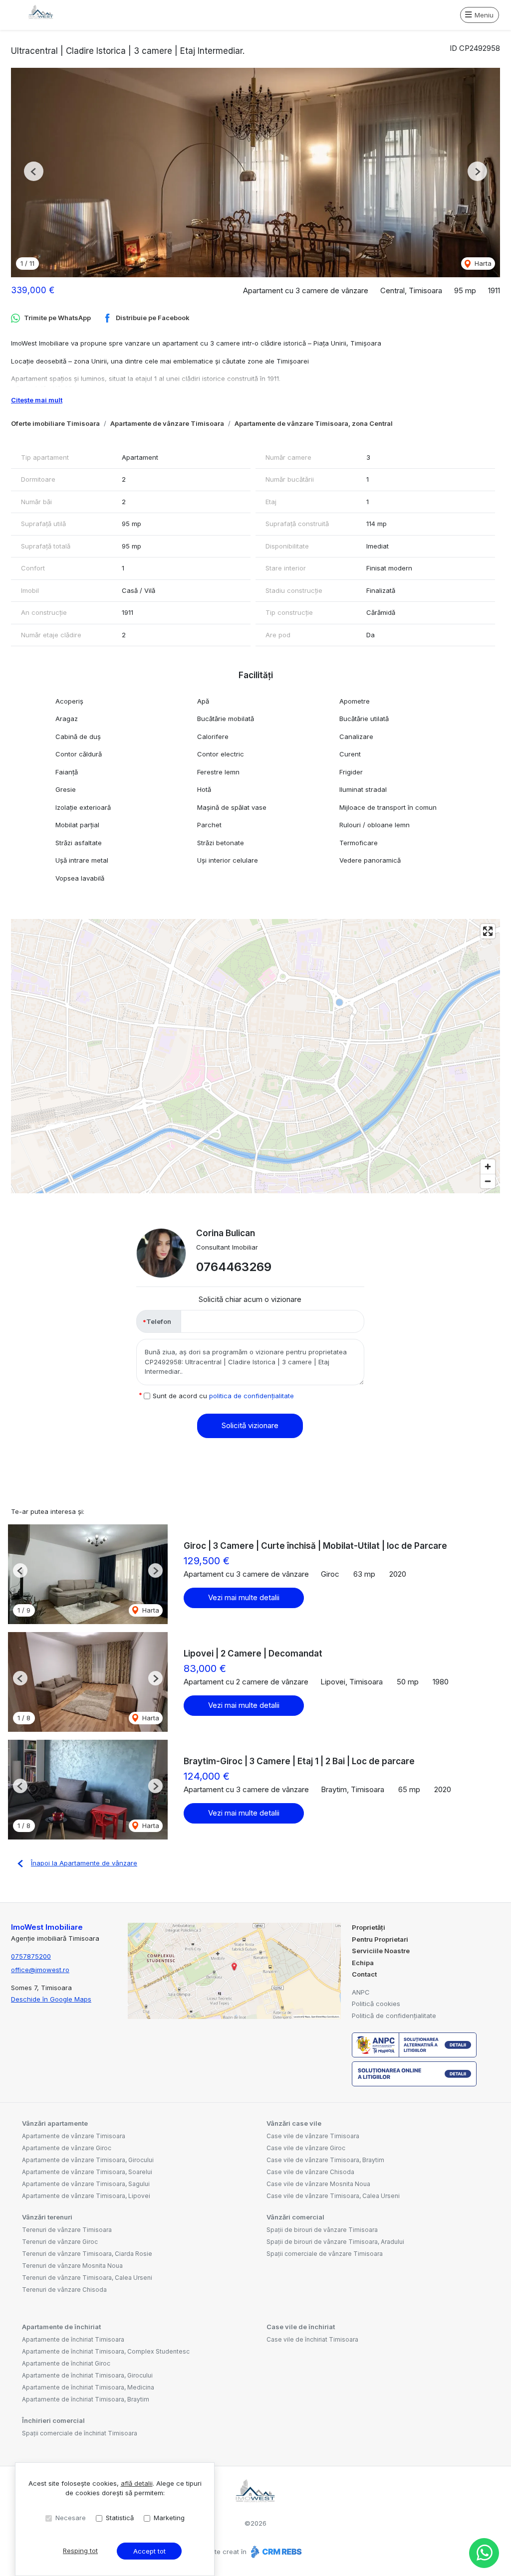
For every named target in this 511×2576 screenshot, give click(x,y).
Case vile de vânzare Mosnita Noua (318, 2184)
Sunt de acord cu (223, 1396)
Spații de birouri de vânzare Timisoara (322, 2230)
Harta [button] (482, 263)
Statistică (120, 2518)
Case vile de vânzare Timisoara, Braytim (325, 2160)
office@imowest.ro (40, 1970)
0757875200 (31, 1956)
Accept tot (149, 2551)
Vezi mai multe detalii (244, 1597)
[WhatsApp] (484, 2553)
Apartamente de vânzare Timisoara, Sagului (86, 2184)
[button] (34, 171)
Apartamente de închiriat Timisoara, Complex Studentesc (106, 2351)
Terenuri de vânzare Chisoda (64, 2290)
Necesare (71, 2518)
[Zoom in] (488, 1167)
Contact (364, 1974)
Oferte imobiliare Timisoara (55, 423)
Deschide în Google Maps (51, 1999)
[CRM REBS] (275, 2552)
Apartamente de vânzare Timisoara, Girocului (88, 2160)
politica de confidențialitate (252, 1396)
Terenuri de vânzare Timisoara (67, 2230)
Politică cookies (376, 2004)
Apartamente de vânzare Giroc (67, 2148)
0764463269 (234, 1267)
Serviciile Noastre (381, 1951)
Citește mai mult (37, 400)
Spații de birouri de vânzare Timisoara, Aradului (335, 2242)
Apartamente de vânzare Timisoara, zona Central (314, 423)
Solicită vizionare (250, 1425)
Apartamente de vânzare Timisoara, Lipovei (86, 2196)
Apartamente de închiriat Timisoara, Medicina (88, 2387)
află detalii (137, 2483)
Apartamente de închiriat (61, 2327)
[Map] (255, 1056)
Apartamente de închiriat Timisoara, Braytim (86, 2399)
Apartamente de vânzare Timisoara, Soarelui (87, 2172)
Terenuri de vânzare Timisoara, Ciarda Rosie (87, 2254)
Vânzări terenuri (47, 2217)
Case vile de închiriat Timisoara (312, 2339)
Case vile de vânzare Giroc (306, 2148)
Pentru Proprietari (380, 1939)
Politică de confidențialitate (394, 2016)
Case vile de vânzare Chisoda (310, 2172)
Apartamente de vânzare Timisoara (167, 423)
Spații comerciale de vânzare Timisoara (325, 2254)
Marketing (169, 2518)
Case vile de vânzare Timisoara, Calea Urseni (333, 2196)
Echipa (363, 1963)
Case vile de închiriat (301, 2327)
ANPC (361, 1992)
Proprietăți (369, 1927)
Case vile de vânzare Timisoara (313, 2136)
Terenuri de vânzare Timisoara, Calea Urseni (87, 2278)
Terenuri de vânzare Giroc (60, 2242)
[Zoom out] (488, 1181)
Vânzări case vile (294, 2123)
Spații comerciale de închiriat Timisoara (80, 2433)
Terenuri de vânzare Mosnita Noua (72, 2266)
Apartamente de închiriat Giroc (66, 2363)
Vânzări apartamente (55, 2123)
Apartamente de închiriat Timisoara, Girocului (87, 2375)
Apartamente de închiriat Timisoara (73, 2339)
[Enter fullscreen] (488, 931)
